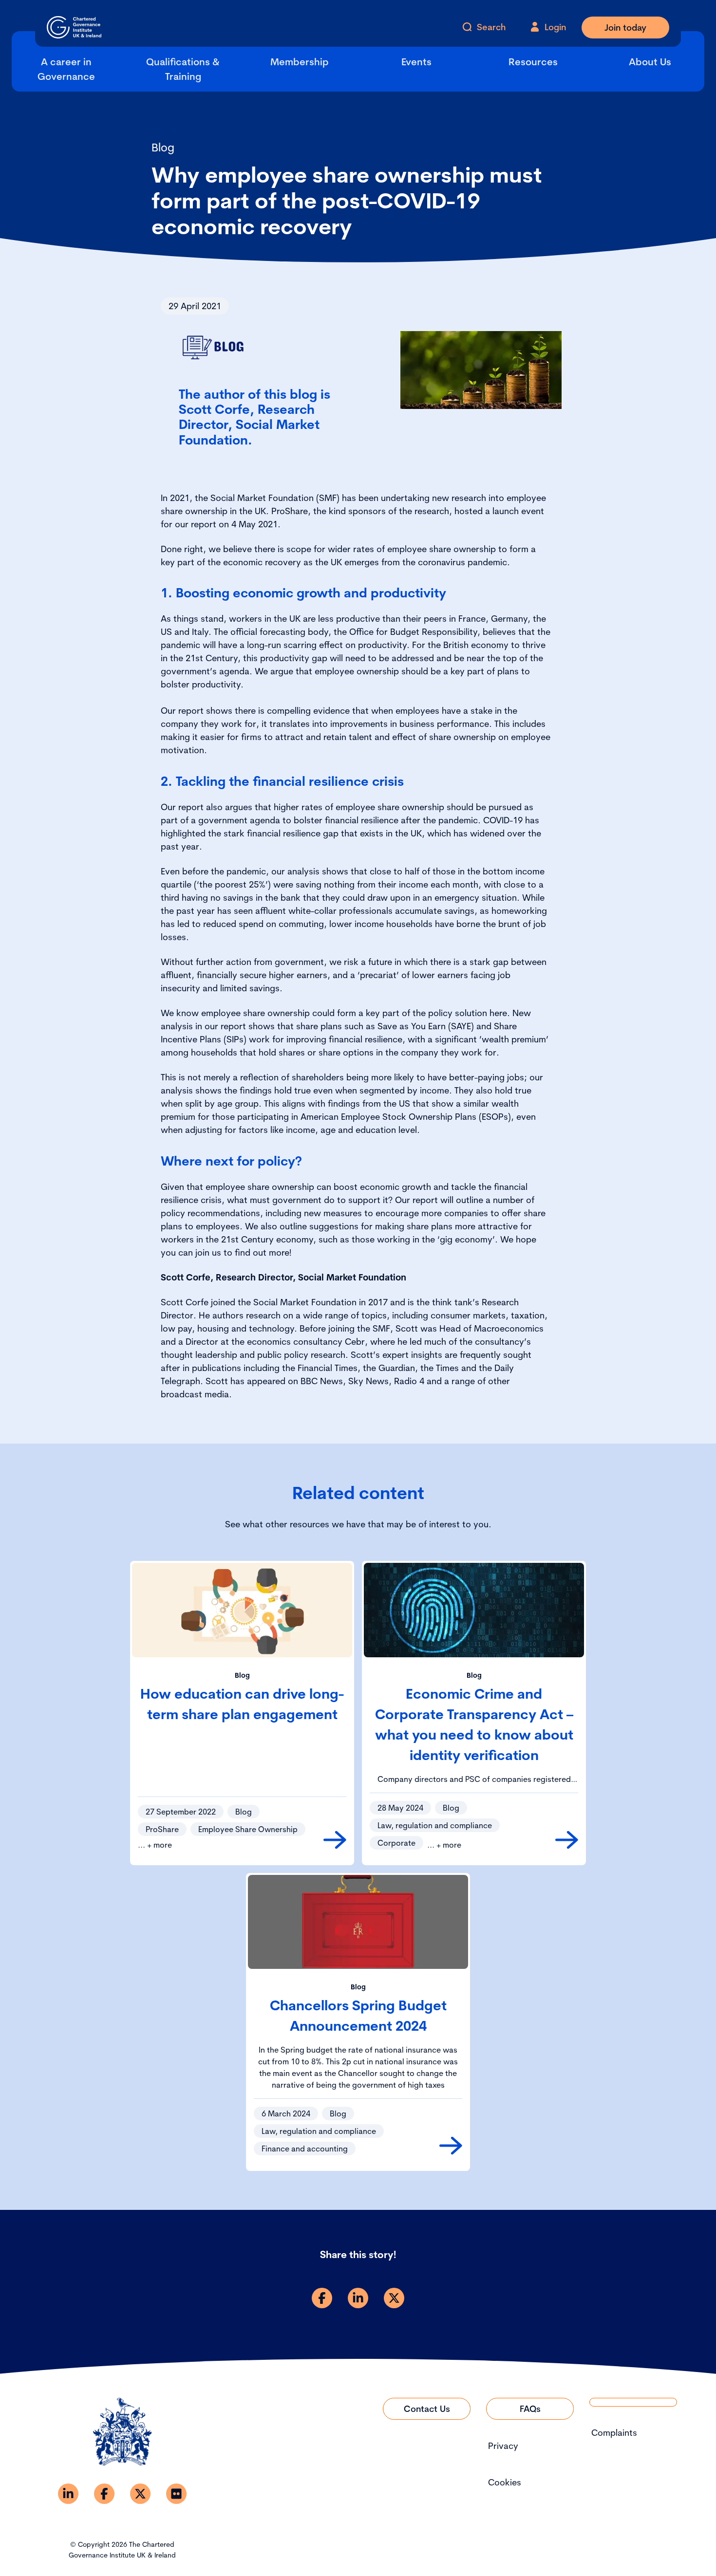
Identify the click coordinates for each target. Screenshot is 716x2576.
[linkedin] (358, 2298)
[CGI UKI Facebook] (104, 2494)
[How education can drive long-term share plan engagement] (335, 1840)
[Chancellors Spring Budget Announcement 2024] (451, 2146)
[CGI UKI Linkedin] (68, 2494)
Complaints (614, 2433)
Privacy (503, 2446)
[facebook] (322, 2298)
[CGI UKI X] (140, 2494)
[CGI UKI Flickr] (176, 2494)
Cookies (505, 2482)
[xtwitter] (394, 2298)
